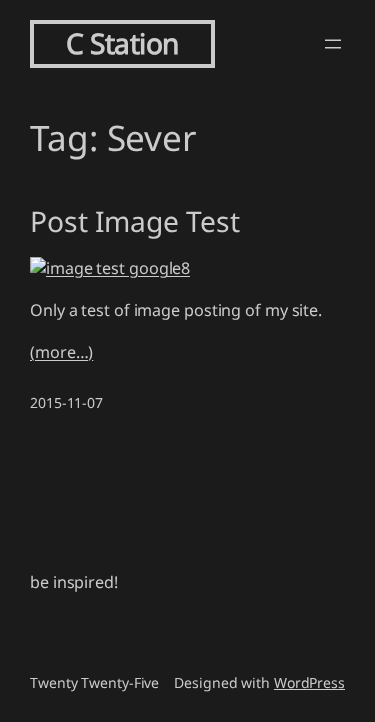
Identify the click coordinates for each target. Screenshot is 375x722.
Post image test (135, 222)
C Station (122, 43)
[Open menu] (333, 44)
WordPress (309, 682)
